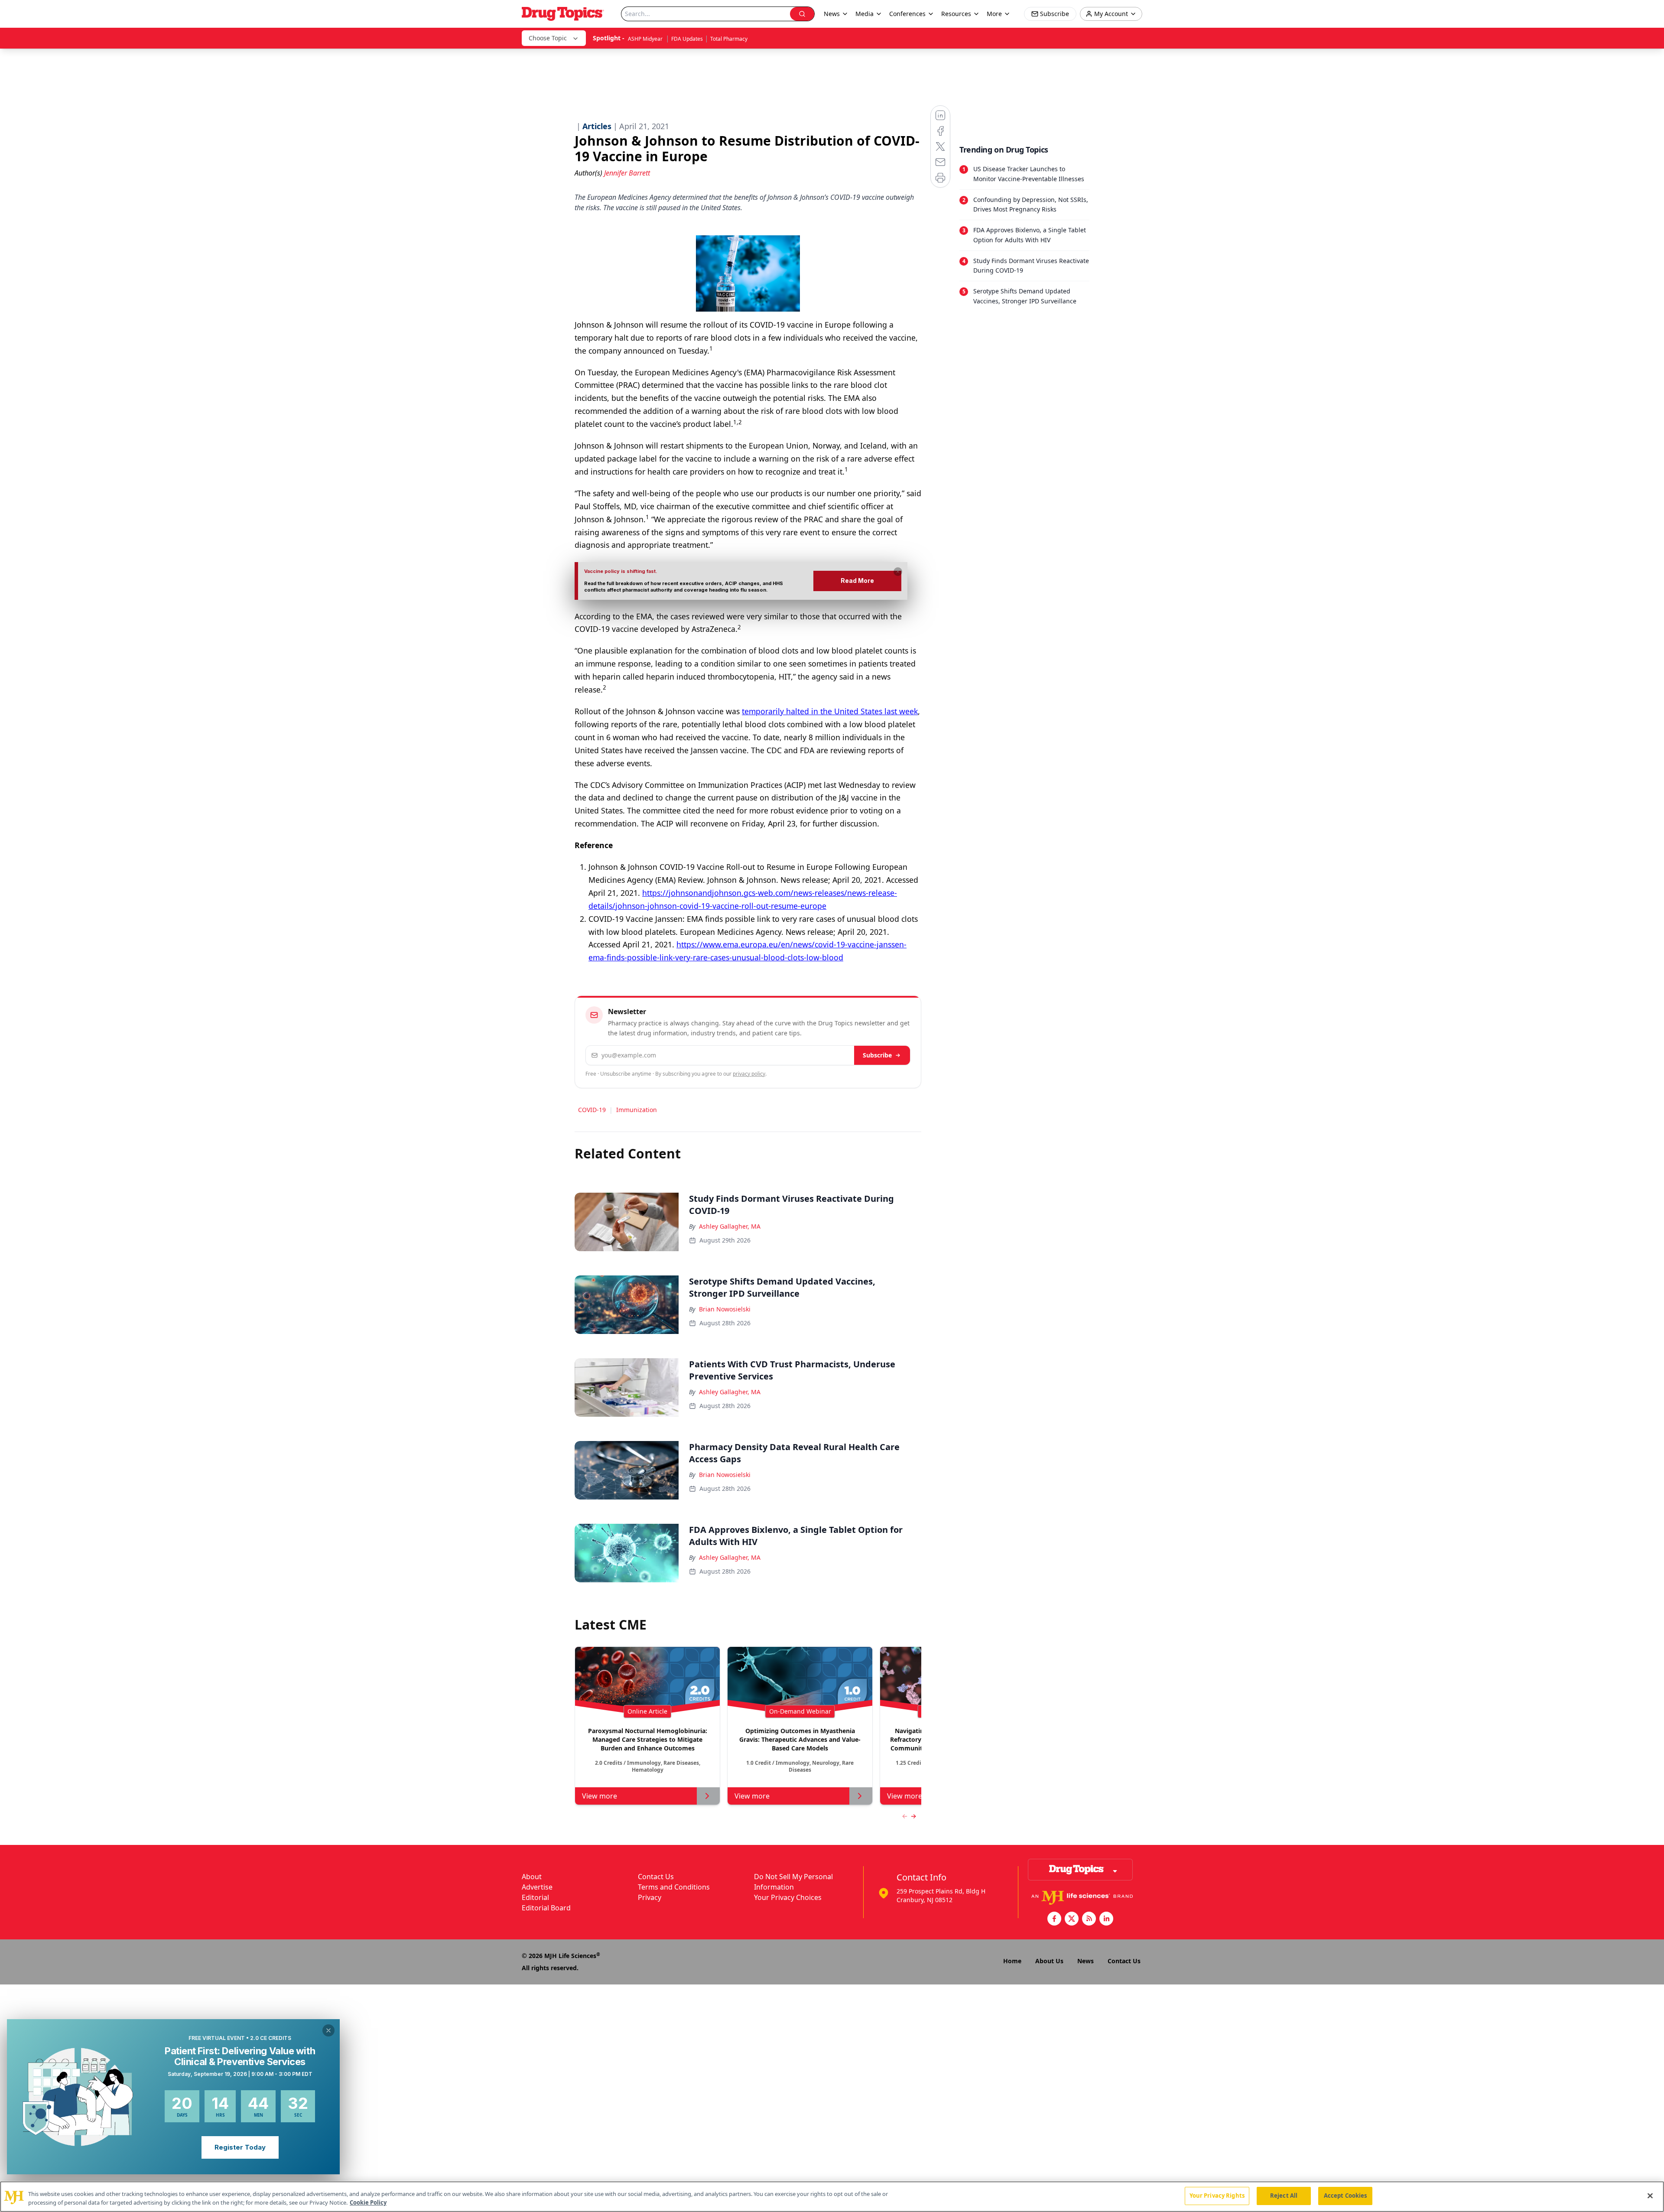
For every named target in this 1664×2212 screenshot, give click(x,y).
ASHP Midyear (646, 39)
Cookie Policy (368, 2202)
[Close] (1650, 2196)
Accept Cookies (1345, 2196)
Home (1012, 1961)
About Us (1049, 1961)
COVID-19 (592, 1110)
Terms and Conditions (674, 1887)
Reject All (1284, 2196)
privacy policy (749, 1074)
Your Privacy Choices (788, 1897)
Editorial (535, 1897)
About (532, 1877)
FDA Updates (687, 39)
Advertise (537, 1887)
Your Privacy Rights (1217, 2196)
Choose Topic (548, 38)
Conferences (907, 14)
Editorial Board (546, 1908)
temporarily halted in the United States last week (830, 711)
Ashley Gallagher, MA (730, 1226)
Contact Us (656, 1877)
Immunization (637, 1110)
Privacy (650, 1897)
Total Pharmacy (729, 39)
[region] (832, 2197)
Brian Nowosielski (725, 1309)
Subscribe (877, 1055)
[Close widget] (328, 2030)
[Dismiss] (898, 572)
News (1085, 1961)
